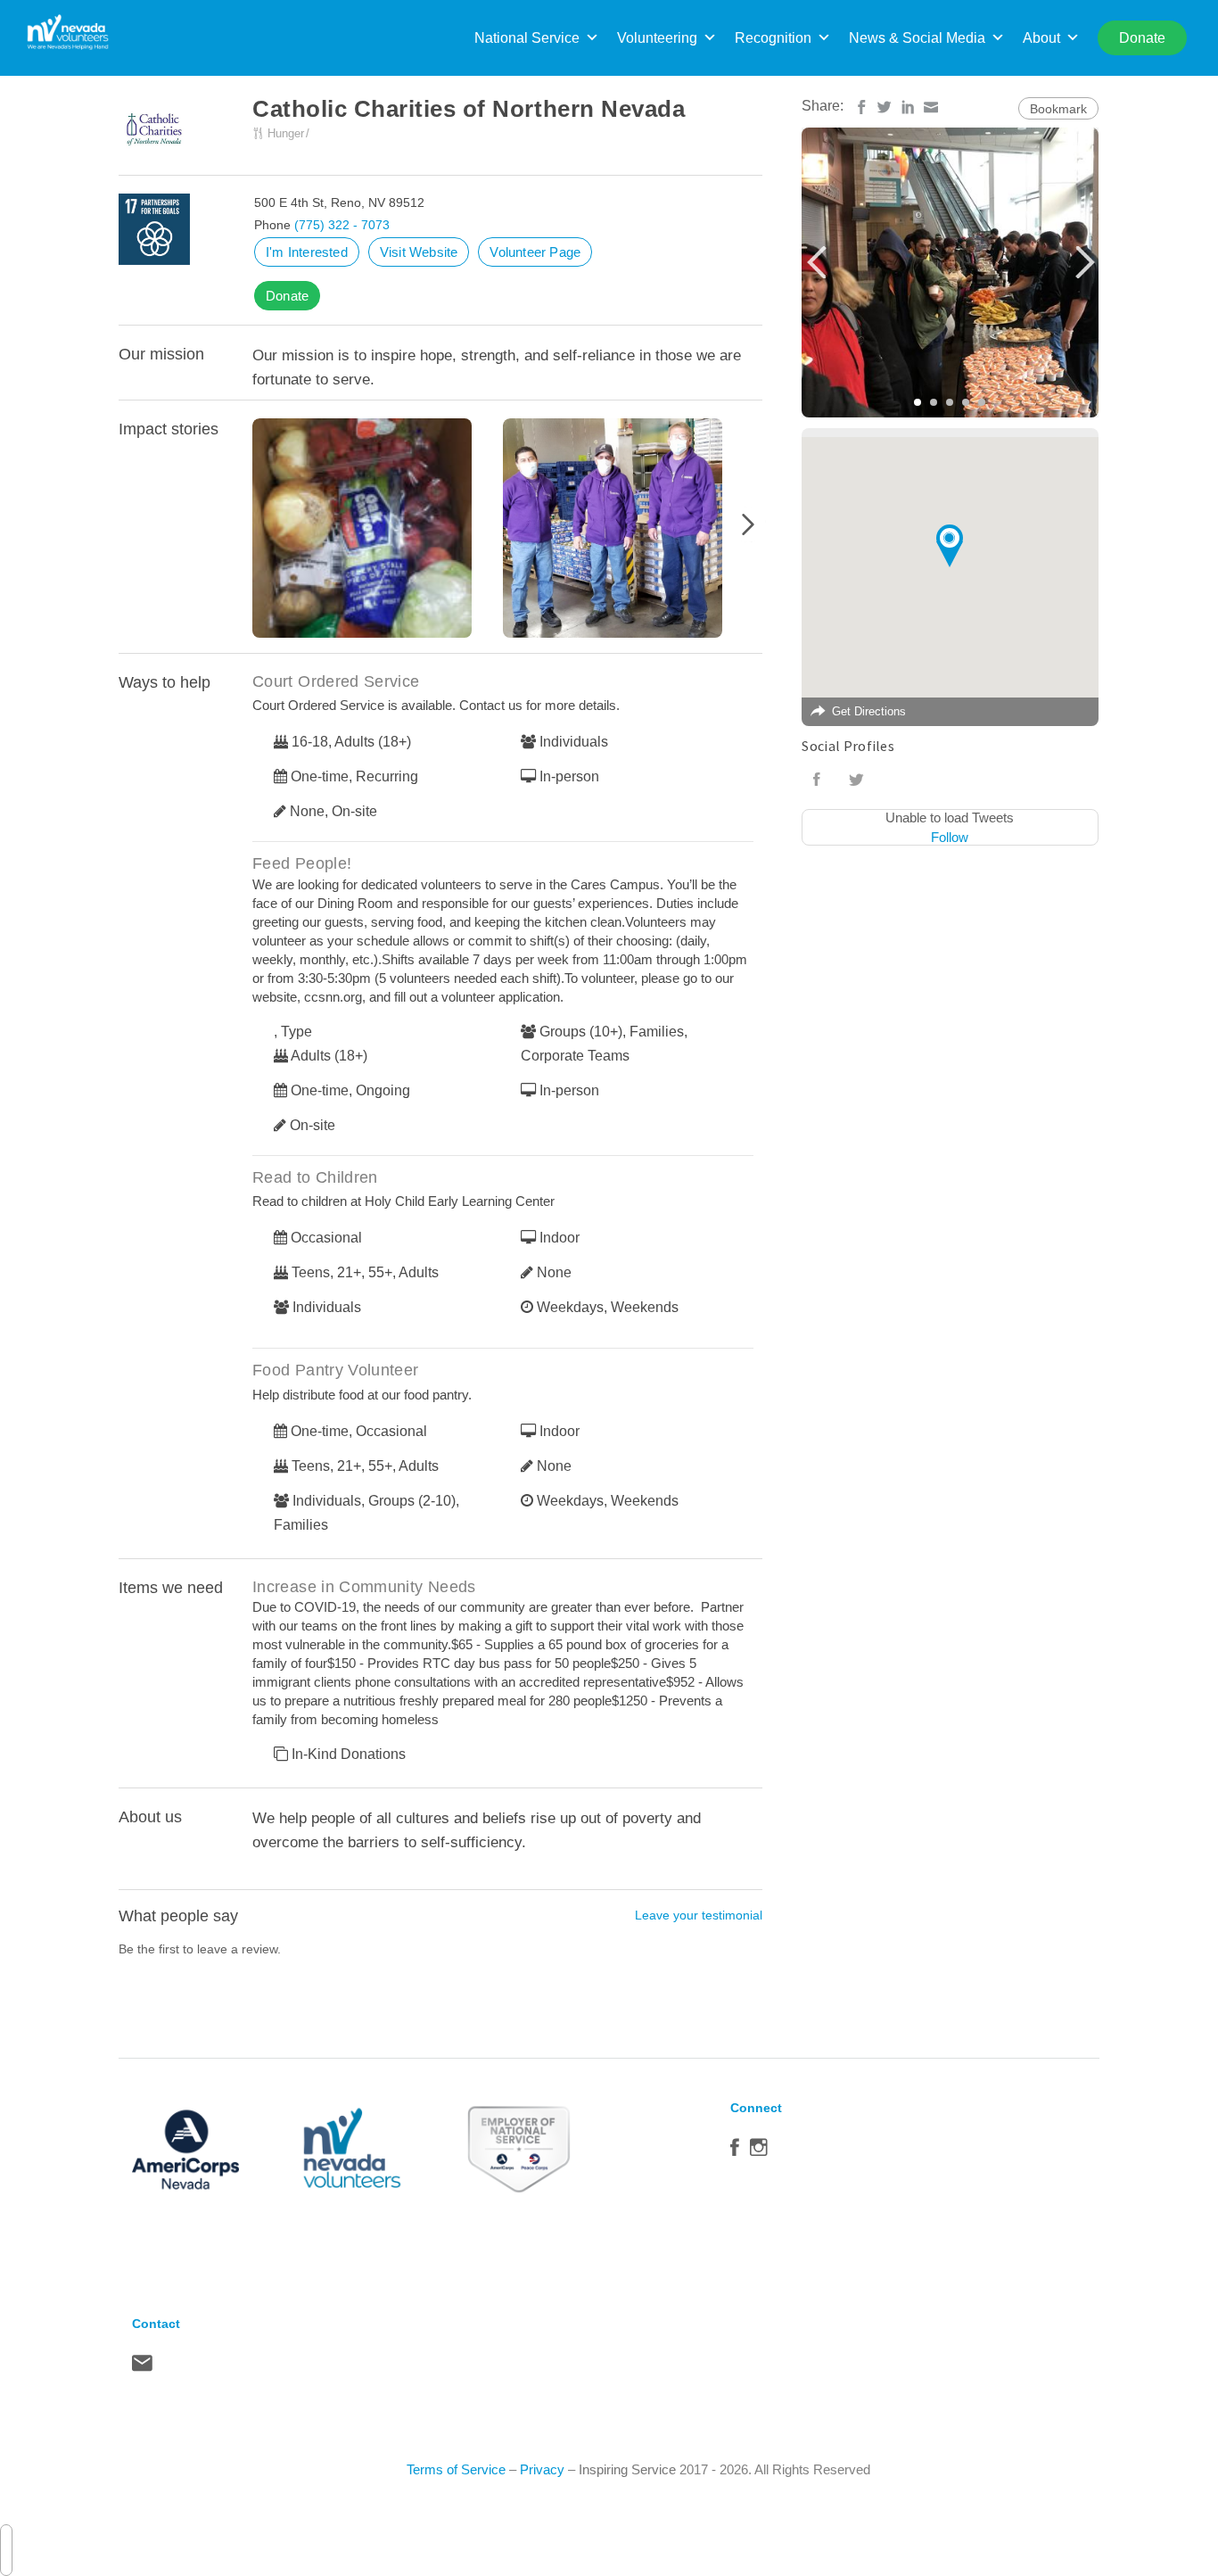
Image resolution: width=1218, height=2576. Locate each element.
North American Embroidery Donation (628, 532)
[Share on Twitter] (885, 107)
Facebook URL (817, 780)
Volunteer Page (535, 252)
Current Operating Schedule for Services (378, 532)
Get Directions (869, 711)
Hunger (286, 133)
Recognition (773, 38)
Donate (287, 296)
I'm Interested (307, 252)
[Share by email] (931, 107)
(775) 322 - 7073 (342, 225)
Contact (142, 2367)
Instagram (759, 2151)
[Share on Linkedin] (908, 107)
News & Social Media (917, 38)
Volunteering (657, 38)
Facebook (735, 2151)
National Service (527, 38)
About (1041, 38)
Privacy (542, 2469)
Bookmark (1058, 109)
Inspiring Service (627, 2469)
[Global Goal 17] (154, 229)
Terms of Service (456, 2469)
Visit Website (419, 252)
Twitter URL (856, 780)
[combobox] (6, 2550)
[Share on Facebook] (861, 107)
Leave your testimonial (699, 1915)
